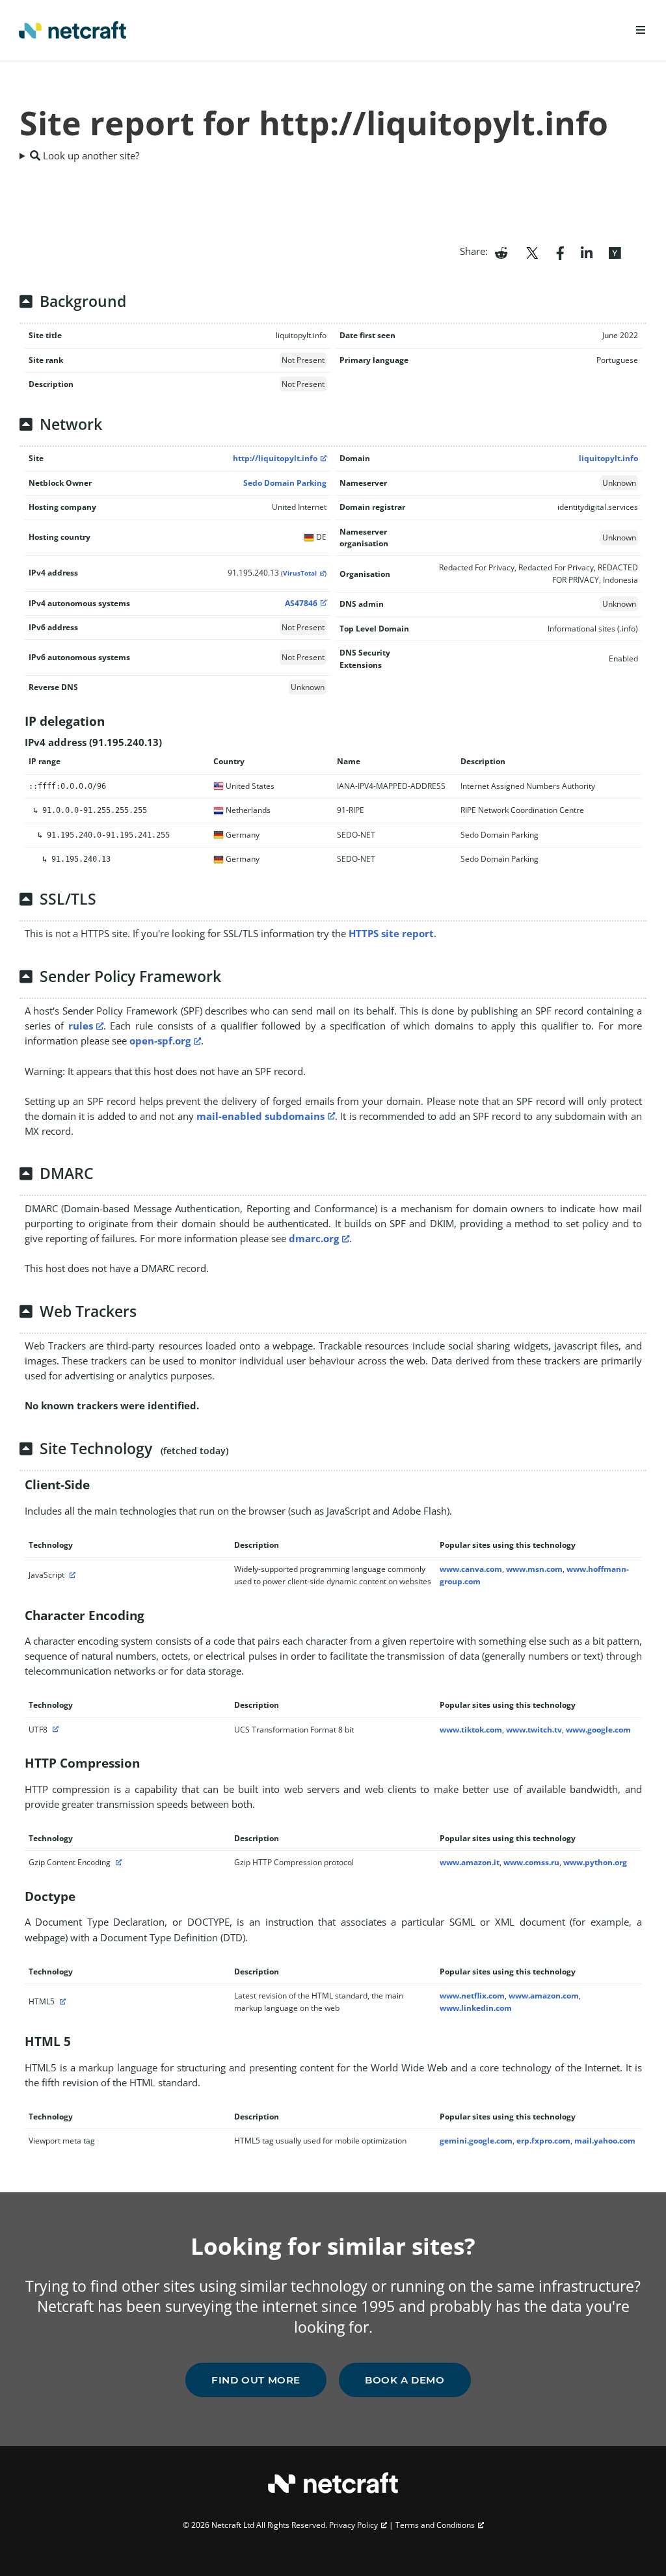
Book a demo (405, 2380)
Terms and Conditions (435, 2525)
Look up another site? (90, 155)
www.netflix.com (472, 1996)
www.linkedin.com (476, 2008)
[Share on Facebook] (560, 252)
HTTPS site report (391, 933)
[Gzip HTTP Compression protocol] (117, 1862)
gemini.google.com (476, 2141)
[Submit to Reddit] (501, 252)
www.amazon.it (470, 1862)
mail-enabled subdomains (260, 1116)
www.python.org (595, 1862)
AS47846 (301, 603)
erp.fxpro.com (543, 2141)
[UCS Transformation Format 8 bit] (54, 1730)
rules (81, 1026)
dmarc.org (314, 1238)
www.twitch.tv (534, 1730)
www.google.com (598, 1730)
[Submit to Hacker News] (615, 252)
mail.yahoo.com (605, 2141)
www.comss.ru (531, 1862)
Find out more (256, 2380)
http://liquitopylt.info (275, 458)
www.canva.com (471, 1569)
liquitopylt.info (608, 458)
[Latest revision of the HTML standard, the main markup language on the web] (61, 2001)
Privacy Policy (353, 2525)
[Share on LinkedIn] (587, 252)
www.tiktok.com (471, 1730)
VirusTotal (300, 573)
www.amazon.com (544, 1996)
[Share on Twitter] (532, 252)
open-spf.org (160, 1041)
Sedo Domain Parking (285, 483)
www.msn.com (534, 1569)
